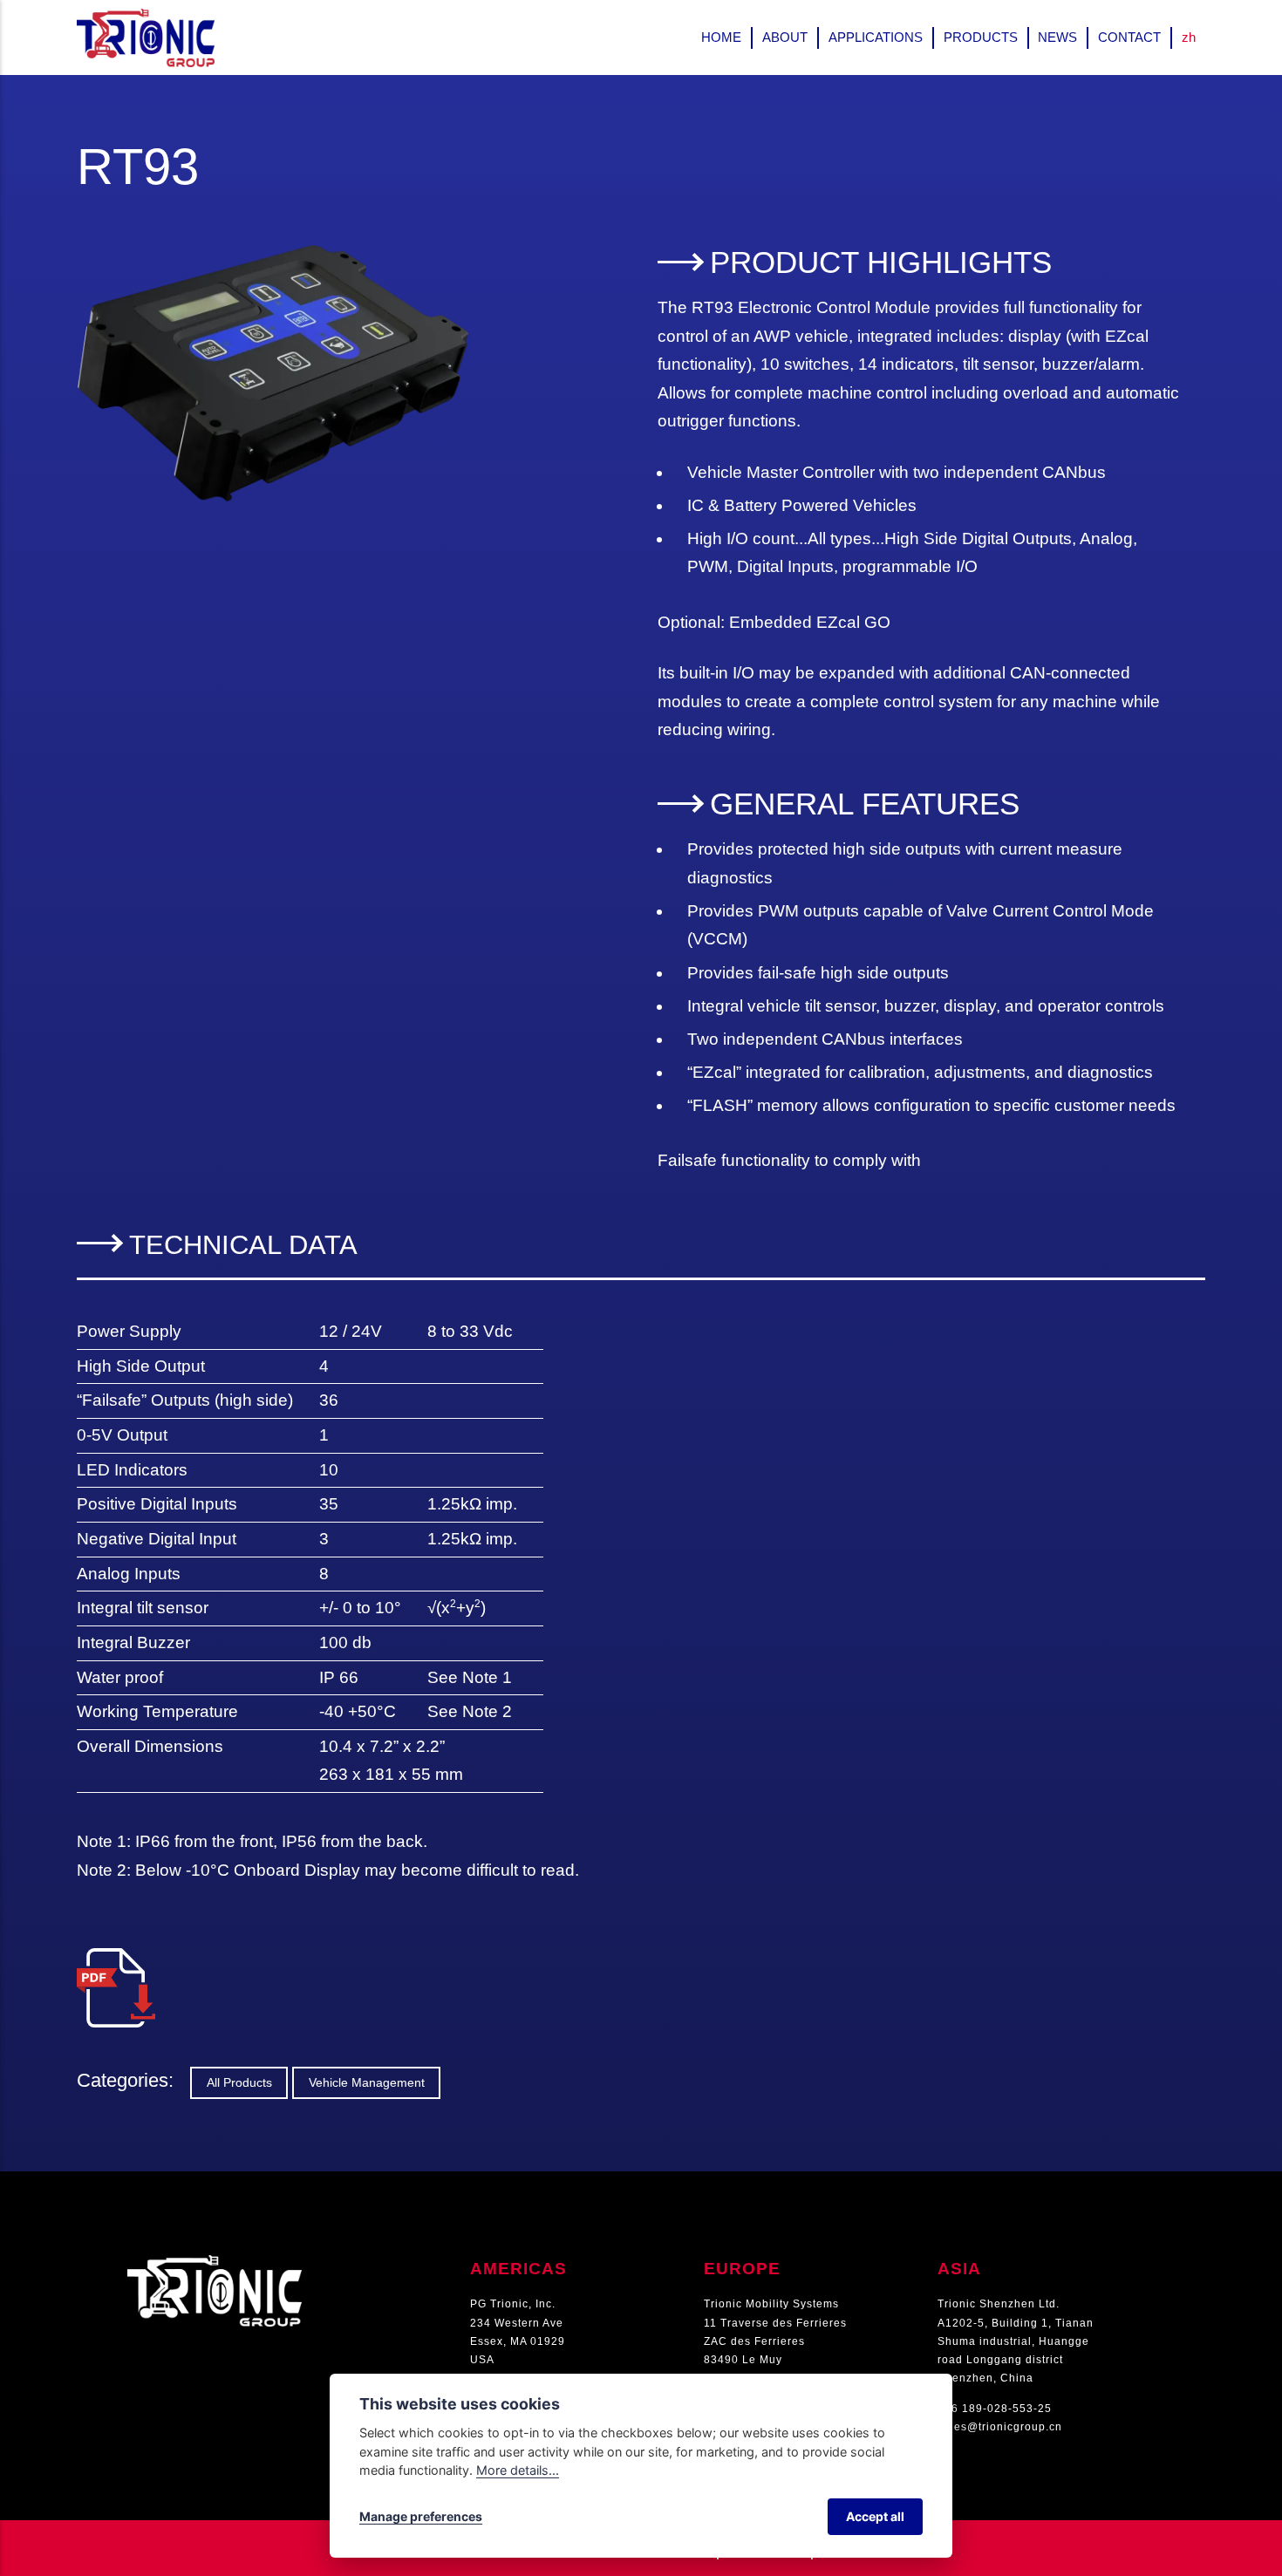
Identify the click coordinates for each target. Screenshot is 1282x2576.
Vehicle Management (367, 2082)
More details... (518, 2470)
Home (721, 37)
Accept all (875, 2516)
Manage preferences (421, 2516)
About (785, 37)
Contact (1129, 37)
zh (1189, 37)
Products (981, 37)
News (1057, 37)
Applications (876, 37)
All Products (239, 2082)
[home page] (215, 2264)
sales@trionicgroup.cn (1000, 2427)
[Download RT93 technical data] (116, 1962)
